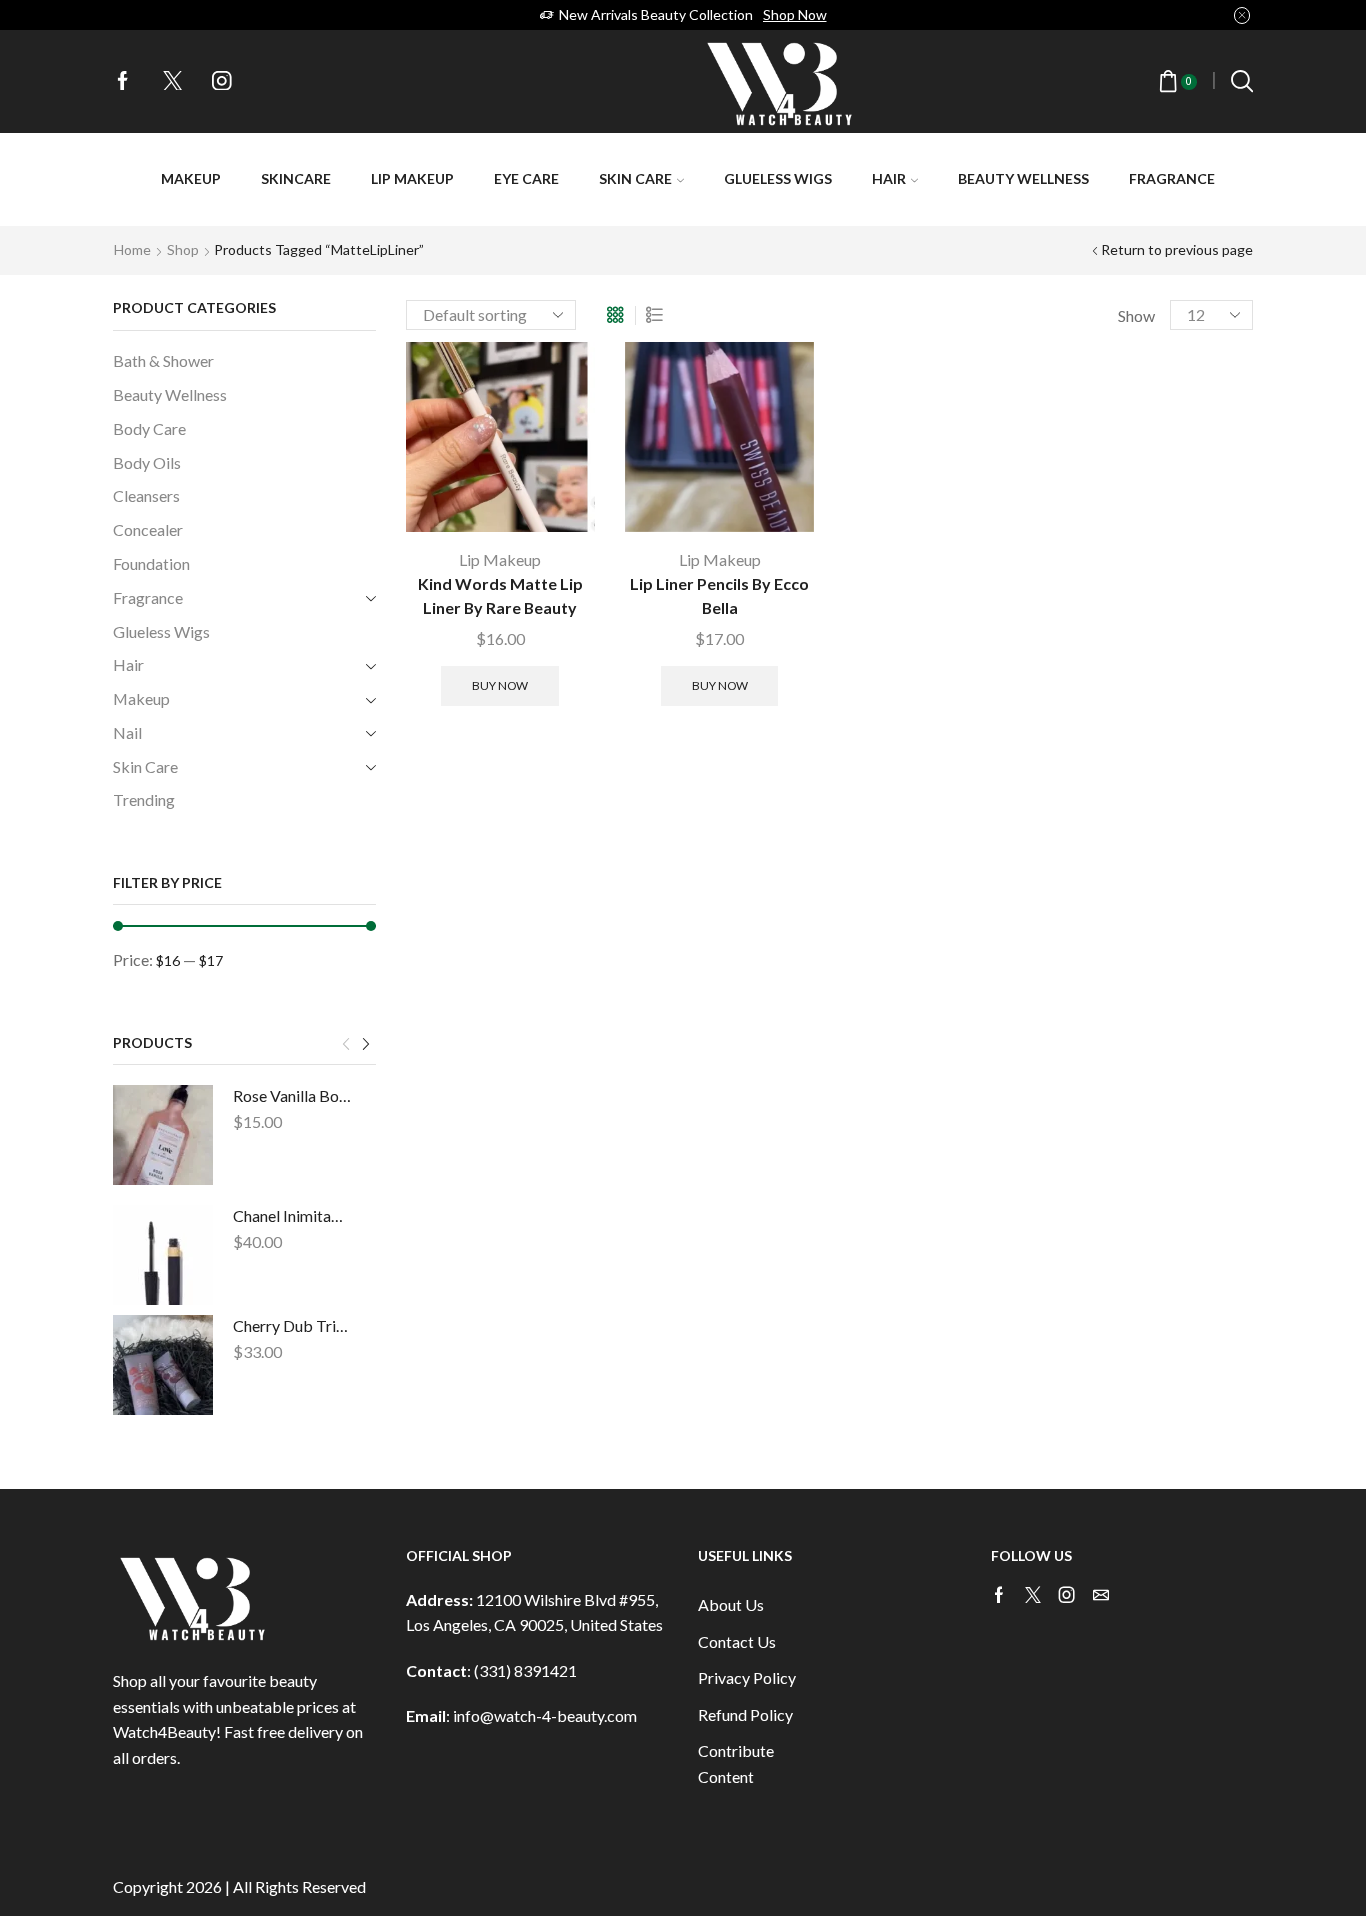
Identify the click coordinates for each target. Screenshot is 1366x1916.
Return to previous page (1177, 249)
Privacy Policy (747, 1677)
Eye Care (526, 178)
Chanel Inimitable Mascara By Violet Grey (292, 1215)
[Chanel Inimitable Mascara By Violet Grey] (163, 1255)
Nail (127, 732)
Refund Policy (745, 1714)
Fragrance (1172, 178)
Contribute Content (736, 1763)
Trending (144, 799)
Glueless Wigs (778, 178)
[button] (346, 1045)
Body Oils (147, 462)
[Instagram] (222, 82)
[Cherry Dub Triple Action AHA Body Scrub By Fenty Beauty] (163, 1365)
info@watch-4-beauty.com (545, 1715)
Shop (183, 249)
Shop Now (795, 14)
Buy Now (500, 685)
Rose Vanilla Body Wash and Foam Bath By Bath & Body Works (292, 1095)
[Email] (1101, 1595)
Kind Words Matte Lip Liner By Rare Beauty (500, 595)
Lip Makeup (412, 178)
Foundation (151, 563)
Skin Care (635, 178)
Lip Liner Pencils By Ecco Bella (719, 595)
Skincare (296, 178)
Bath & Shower (163, 360)
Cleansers (146, 495)
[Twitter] (173, 82)
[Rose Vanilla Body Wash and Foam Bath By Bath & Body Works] (163, 1135)
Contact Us (737, 1641)
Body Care (149, 428)
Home (132, 249)
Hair (889, 178)
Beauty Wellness (1023, 178)
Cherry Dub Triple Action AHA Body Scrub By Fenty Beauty (292, 1325)
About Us (731, 1604)
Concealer (148, 529)
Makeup (191, 178)
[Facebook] (123, 82)
